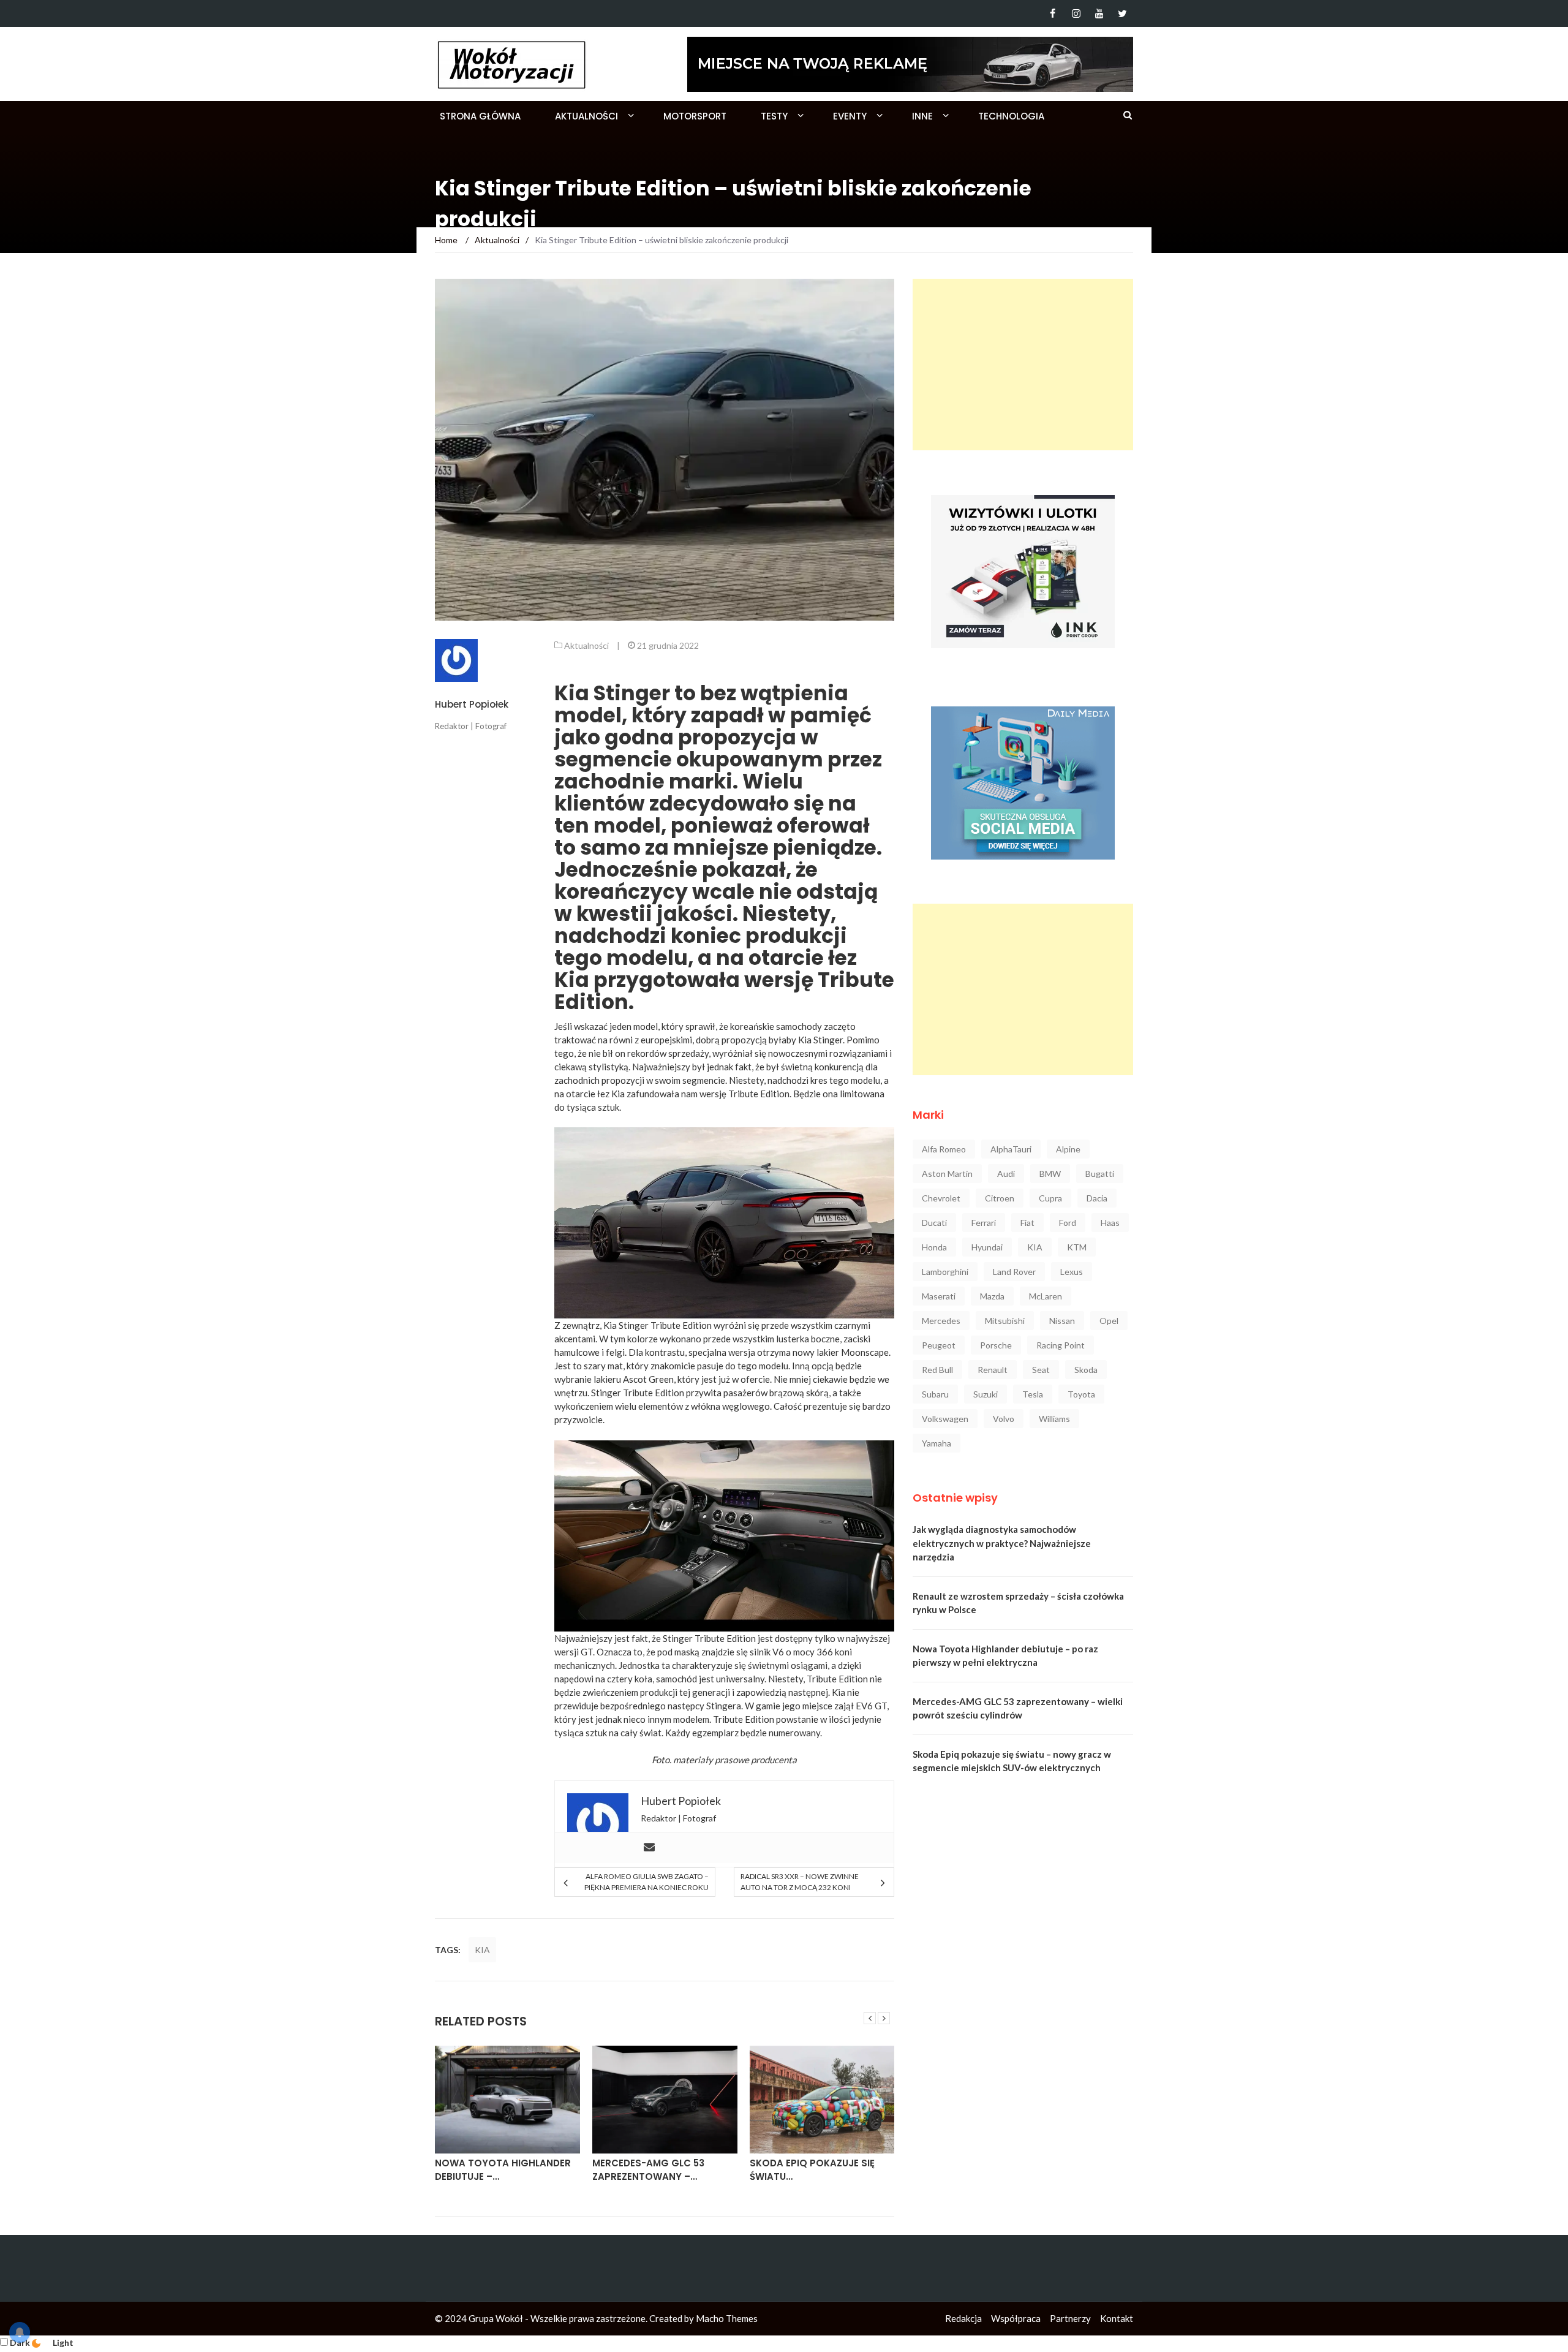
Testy (774, 116)
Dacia (1097, 1198)
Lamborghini (945, 1272)
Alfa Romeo (944, 1149)
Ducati (934, 1223)
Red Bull (937, 1370)
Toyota (1081, 1394)
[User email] (649, 1848)
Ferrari (984, 1223)
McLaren (1046, 1296)
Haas (1110, 1223)
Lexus (1072, 1272)
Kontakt (1117, 2318)
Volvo (1004, 1419)
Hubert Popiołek (472, 704)
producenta (774, 1760)
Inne (922, 116)
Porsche (996, 1345)
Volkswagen (945, 1419)
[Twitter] (1122, 13)
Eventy (850, 116)
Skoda (1086, 1370)
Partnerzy (1070, 2318)
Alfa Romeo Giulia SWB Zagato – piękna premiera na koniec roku (646, 1882)
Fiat (1027, 1223)
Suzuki (986, 1394)
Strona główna (480, 116)
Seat (1041, 1370)
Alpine (1068, 1149)
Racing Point (1061, 1345)
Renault (993, 1370)
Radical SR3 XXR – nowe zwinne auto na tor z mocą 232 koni (800, 1882)
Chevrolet (941, 1198)
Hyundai (987, 1247)
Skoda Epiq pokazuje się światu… (812, 2170)
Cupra (1050, 1198)
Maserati (939, 1296)
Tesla (1033, 1394)
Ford (1068, 1223)
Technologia (1011, 116)
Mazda (992, 1296)
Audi (1006, 1174)
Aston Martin (947, 1174)
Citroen (1000, 1198)
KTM (1077, 1247)
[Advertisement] (1023, 365)
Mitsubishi (1005, 1321)
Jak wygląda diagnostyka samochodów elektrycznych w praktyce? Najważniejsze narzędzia (1002, 1543)
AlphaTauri (1011, 1149)
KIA (482, 1950)
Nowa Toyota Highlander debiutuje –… (503, 2170)
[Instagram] (1076, 13)
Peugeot (939, 1345)
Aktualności (586, 116)
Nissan (1062, 1321)
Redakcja (963, 2318)
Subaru (935, 1394)
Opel (1109, 1321)
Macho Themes (727, 2318)
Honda (934, 1247)
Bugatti (1100, 1174)
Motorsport (695, 116)
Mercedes (941, 1321)
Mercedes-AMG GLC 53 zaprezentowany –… (648, 2170)
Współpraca (1016, 2318)
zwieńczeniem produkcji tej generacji (656, 1692)
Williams (1054, 1419)
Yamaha (937, 1443)
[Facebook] (1053, 13)
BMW (1050, 1174)
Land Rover (1014, 1272)
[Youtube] (1099, 13)
